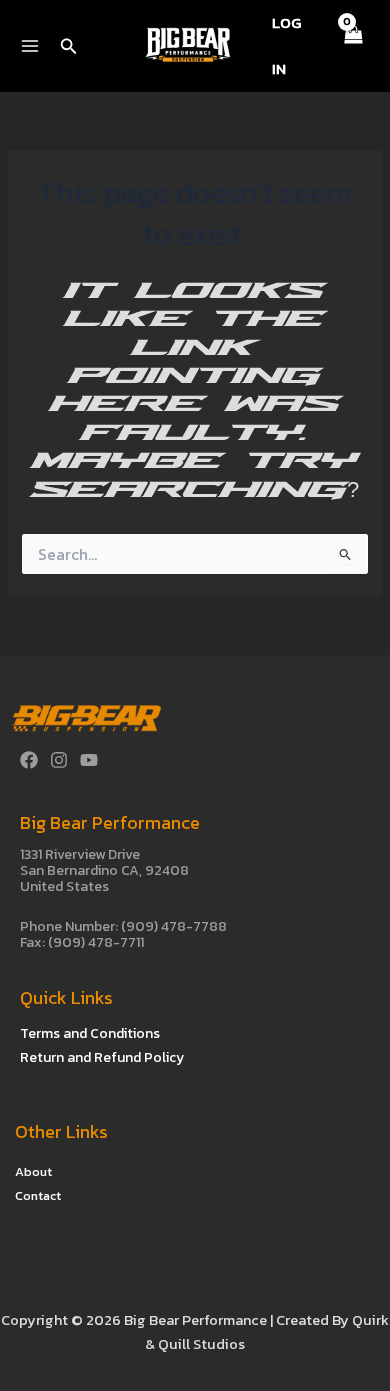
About (33, 1171)
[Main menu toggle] (30, 46)
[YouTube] (89, 760)
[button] (69, 48)
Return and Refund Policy (102, 1057)
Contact (38, 1195)
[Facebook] (29, 760)
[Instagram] (59, 760)
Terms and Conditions (90, 1033)
